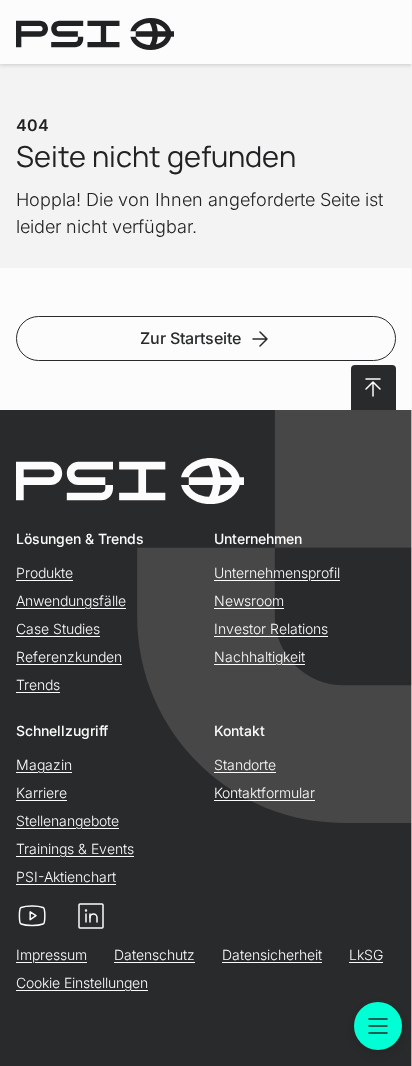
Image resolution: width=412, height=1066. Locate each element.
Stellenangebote (67, 820)
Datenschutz (154, 954)
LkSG (366, 954)
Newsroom (249, 600)
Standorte (245, 764)
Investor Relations (271, 628)
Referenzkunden (69, 656)
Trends (38, 684)
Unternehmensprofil (277, 572)
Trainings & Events (75, 848)
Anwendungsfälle (71, 600)
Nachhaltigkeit (259, 656)
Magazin (44, 764)
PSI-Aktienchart (66, 876)
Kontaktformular (264, 792)
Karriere (41, 792)
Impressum (51, 954)
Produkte (44, 572)
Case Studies (58, 628)
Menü (378, 1026)
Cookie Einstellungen (82, 982)
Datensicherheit (272, 954)
